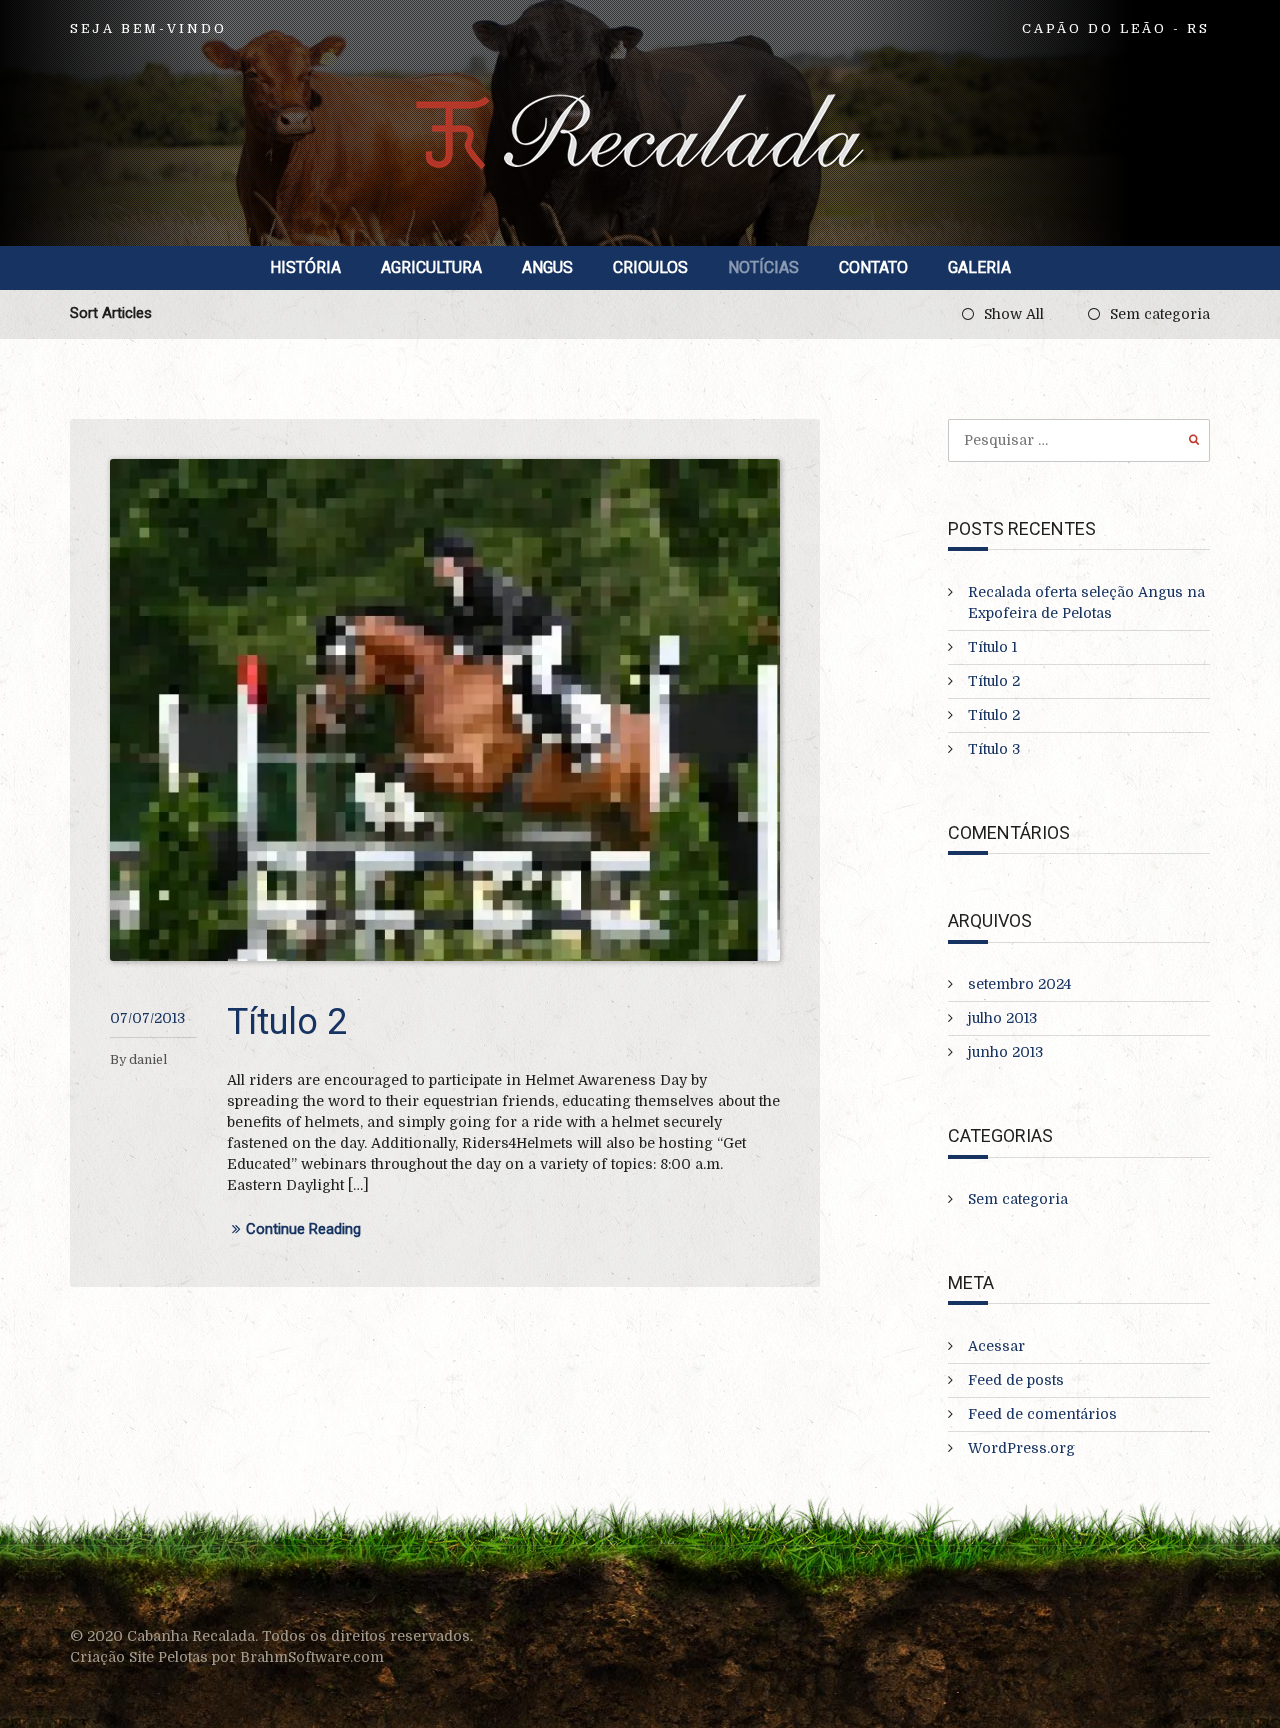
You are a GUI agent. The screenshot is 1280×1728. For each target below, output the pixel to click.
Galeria (979, 267)
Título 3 (994, 749)
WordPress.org (1021, 1448)
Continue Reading (303, 1229)
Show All (1014, 314)
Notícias (763, 267)
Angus (547, 267)
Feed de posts (1016, 1380)
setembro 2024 (1019, 984)
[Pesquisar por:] (1079, 440)
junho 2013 (1005, 1052)
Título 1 (992, 647)
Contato (873, 267)
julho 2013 (1002, 1018)
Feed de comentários (1042, 1414)
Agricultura (431, 267)
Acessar (996, 1346)
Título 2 (287, 1022)
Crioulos (650, 267)
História (305, 267)
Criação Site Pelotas (141, 1657)
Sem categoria (1160, 314)
